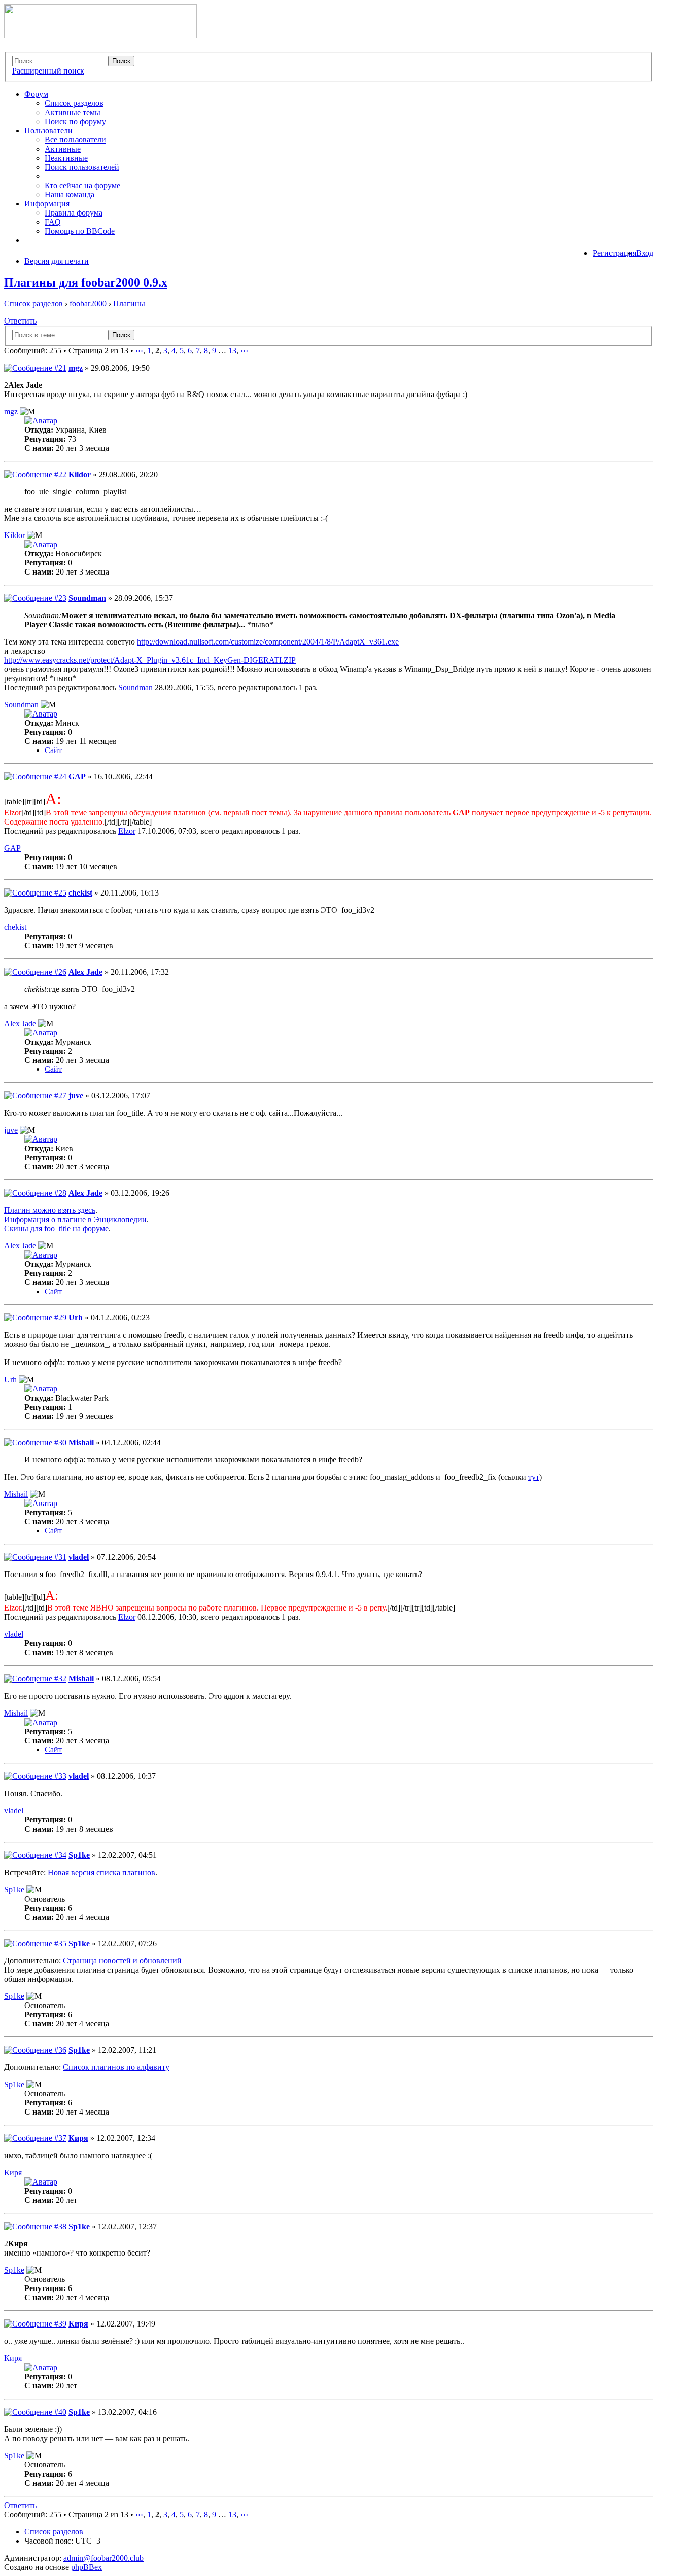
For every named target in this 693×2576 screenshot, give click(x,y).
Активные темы (73, 112)
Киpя (78, 2138)
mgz (76, 368)
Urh (76, 1318)
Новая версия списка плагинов (101, 1872)
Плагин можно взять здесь (50, 1210)
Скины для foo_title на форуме (56, 1228)
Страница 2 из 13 (98, 351)
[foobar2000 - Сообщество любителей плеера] (100, 35)
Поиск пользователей (82, 167)
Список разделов (74, 103)
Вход (645, 253)
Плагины (129, 303)
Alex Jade (85, 972)
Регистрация (614, 253)
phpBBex (86, 2567)
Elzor (127, 831)
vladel (79, 1557)
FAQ (53, 222)
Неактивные (66, 158)
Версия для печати (57, 261)
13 (232, 351)
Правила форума (74, 213)
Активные (63, 149)
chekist (80, 893)
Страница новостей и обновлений (122, 1961)
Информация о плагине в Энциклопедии (75, 1219)
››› (244, 351)
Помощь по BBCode (80, 231)
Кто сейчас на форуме (82, 185)
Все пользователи (75, 140)
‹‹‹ (139, 351)
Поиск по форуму (75, 121)
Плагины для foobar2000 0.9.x (86, 282)
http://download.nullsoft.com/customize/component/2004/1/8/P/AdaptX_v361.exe (268, 642)
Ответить (20, 321)
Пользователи (48, 131)
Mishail (81, 1442)
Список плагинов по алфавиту (116, 2067)
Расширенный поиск (48, 71)
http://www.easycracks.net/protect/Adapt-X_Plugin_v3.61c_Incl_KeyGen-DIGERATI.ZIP (150, 660)
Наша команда (70, 194)
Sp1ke (79, 1855)
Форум (36, 94)
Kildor (80, 474)
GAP (77, 777)
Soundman (87, 598)
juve (76, 1096)
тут (534, 1477)
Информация (47, 204)
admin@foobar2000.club (103, 2558)
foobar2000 (88, 303)
